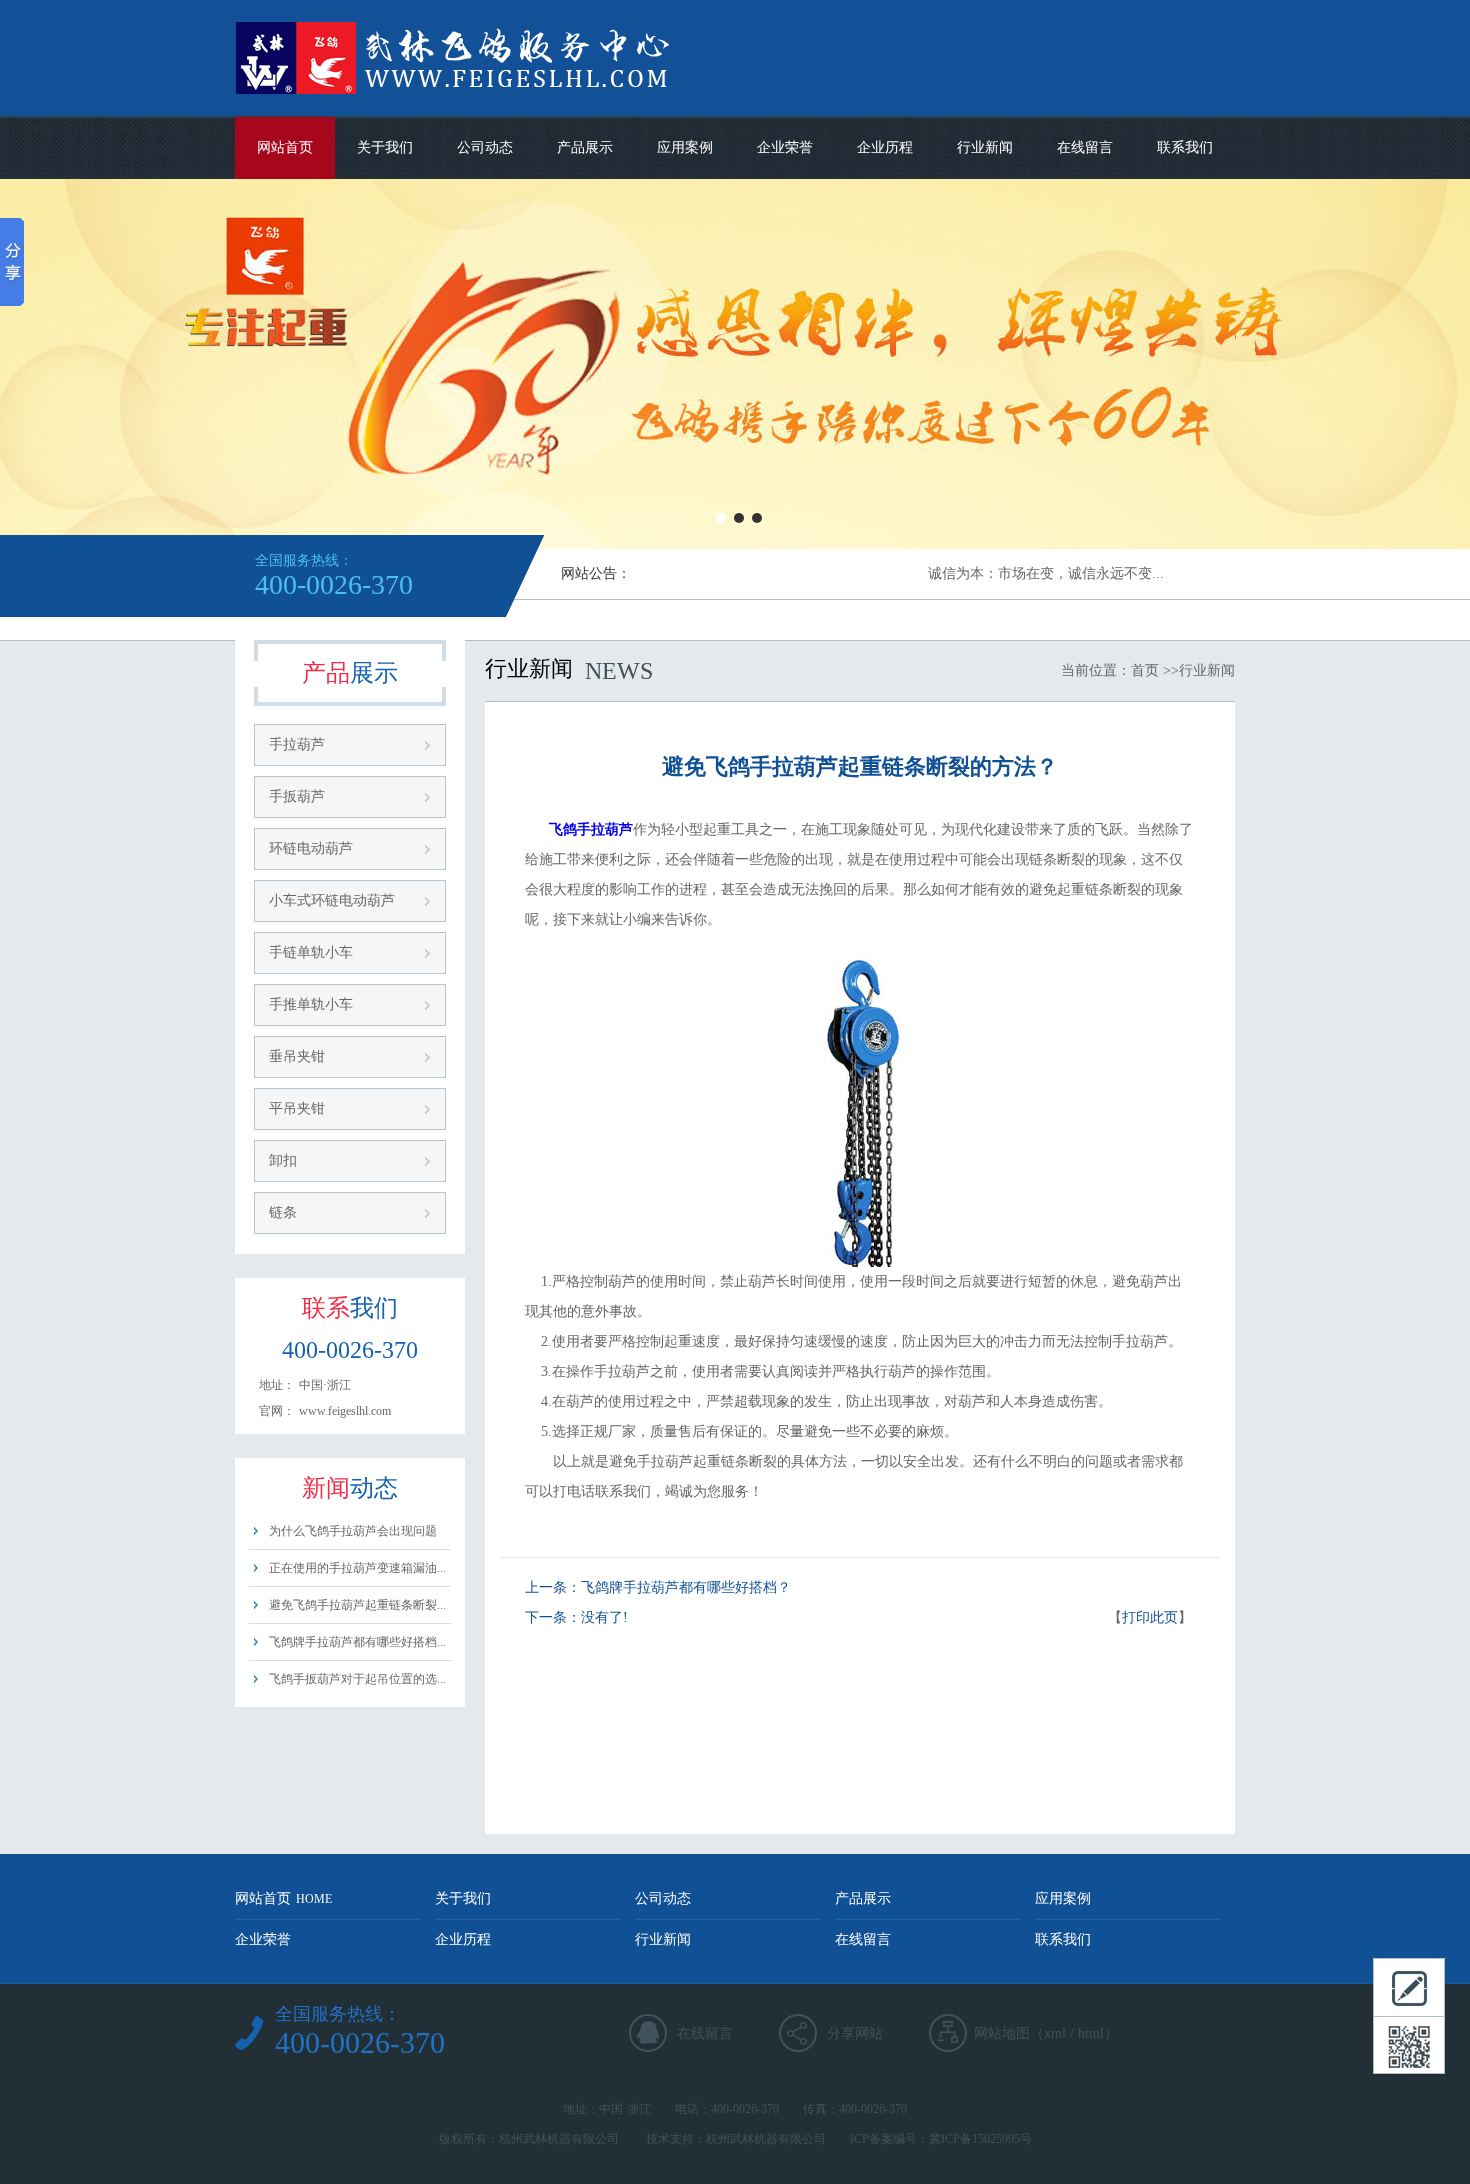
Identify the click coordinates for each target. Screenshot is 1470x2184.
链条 (283, 1212)
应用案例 (685, 147)
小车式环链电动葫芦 (332, 900)
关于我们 (385, 147)
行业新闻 (985, 147)
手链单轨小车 (311, 952)
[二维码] (1409, 2045)
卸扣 (283, 1160)
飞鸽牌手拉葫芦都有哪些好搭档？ (686, 1587)
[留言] (1409, 1987)
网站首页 (285, 147)
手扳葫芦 (297, 796)
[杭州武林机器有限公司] (533, 111)
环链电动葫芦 (311, 848)
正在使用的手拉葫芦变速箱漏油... (357, 1568)
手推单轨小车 (311, 1004)
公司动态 (485, 147)
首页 (1145, 670)
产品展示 (585, 147)
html (1091, 2033)
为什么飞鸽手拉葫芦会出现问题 (353, 1531)
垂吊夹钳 (297, 1056)
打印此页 (1150, 1617)
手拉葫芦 (297, 744)
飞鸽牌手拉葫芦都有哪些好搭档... (357, 1642)
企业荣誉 (785, 147)
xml (1055, 2033)
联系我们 (1185, 147)
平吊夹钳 (297, 1108)
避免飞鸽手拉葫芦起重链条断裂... (357, 1605)
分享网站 (855, 2033)
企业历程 (885, 147)
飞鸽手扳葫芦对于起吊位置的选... (357, 1679)
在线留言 (1085, 147)
